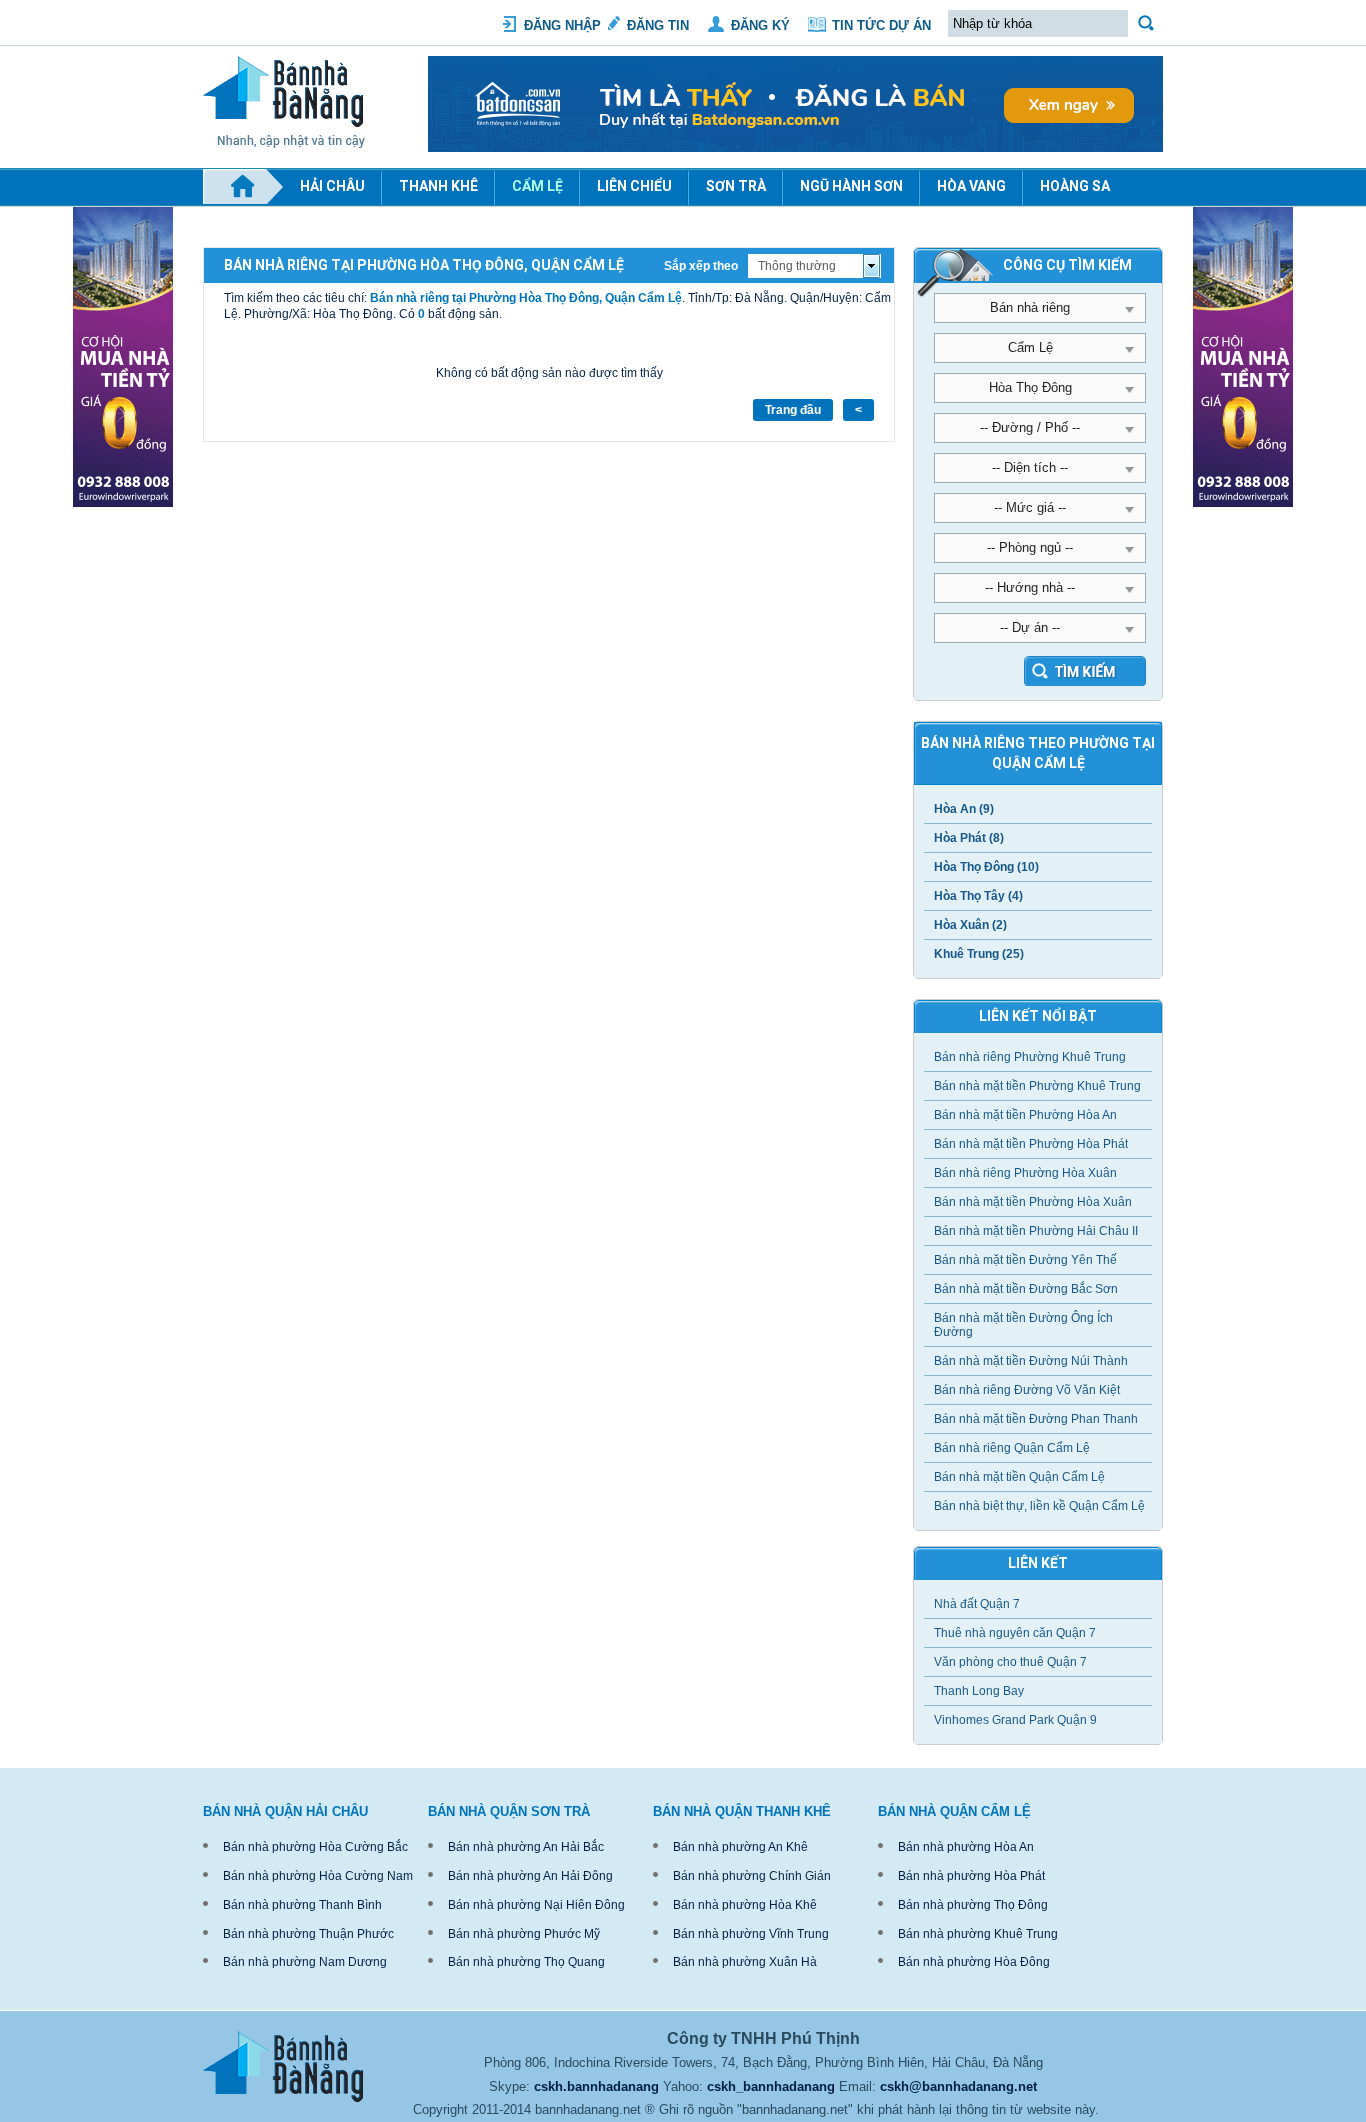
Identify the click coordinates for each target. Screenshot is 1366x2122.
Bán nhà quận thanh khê (742, 1811)
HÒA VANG (971, 186)
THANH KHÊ (438, 186)
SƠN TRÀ (736, 186)
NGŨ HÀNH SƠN (851, 186)
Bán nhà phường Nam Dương (305, 1962)
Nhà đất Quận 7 (977, 1604)
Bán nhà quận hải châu (285, 1811)
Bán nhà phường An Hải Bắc (526, 1847)
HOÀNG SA (1075, 186)
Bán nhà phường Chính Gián (752, 1876)
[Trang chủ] (243, 187)
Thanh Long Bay (979, 1691)
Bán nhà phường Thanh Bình (302, 1905)
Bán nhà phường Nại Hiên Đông (536, 1905)
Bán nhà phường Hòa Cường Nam (318, 1876)
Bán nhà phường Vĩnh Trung (751, 1934)
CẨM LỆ (537, 186)
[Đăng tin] (795, 148)
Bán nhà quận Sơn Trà (509, 1811)
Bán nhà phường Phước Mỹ (524, 1934)
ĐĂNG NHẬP (562, 25)
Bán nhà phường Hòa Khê (745, 1905)
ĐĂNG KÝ (760, 25)
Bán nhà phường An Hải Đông (530, 1876)
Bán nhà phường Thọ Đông (973, 1905)
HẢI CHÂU (332, 186)
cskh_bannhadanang (771, 2086)
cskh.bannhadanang (596, 2086)
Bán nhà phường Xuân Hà (745, 1962)
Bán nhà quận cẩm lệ (954, 1811)
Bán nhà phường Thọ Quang (526, 1962)
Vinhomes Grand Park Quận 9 (1015, 1720)
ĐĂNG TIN (658, 25)
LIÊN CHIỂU (634, 186)
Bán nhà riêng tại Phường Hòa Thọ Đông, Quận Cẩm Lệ (526, 298)
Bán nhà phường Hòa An (966, 1847)
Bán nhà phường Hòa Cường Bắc (315, 1847)
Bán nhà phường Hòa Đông (974, 1962)
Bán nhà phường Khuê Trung (978, 1934)
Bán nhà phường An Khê (740, 1847)
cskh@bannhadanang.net (958, 2086)
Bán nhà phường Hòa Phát (971, 1876)
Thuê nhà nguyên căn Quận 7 (1015, 1633)
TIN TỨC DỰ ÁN (881, 25)
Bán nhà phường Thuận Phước (308, 1934)
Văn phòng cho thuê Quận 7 (1010, 1662)
